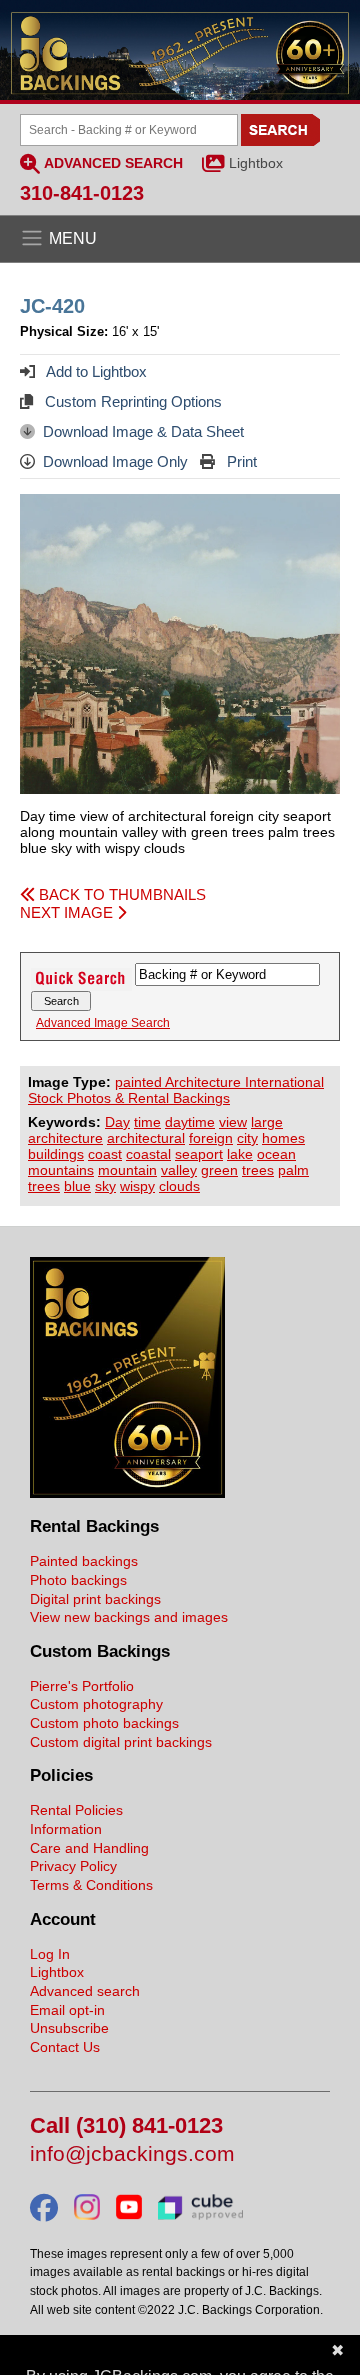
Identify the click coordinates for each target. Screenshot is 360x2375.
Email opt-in (67, 2010)
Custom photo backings (104, 1723)
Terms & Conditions (91, 1885)
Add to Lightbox (95, 371)
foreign (211, 1138)
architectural (146, 1138)
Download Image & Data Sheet (143, 431)
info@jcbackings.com (132, 2154)
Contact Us (65, 2047)
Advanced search (85, 1991)
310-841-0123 (82, 193)
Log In (50, 1954)
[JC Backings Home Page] (127, 1493)
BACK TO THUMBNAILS (120, 894)
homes (283, 1138)
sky (105, 1186)
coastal (148, 1154)
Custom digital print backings (121, 1742)
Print (240, 461)
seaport (199, 1154)
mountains (61, 1170)
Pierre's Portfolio (82, 1686)
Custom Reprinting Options (131, 401)
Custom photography (96, 1704)
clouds (179, 1186)
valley (179, 1170)
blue (77, 1186)
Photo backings (78, 1580)
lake (240, 1154)
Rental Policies (76, 1810)
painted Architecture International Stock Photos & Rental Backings (176, 1090)
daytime (190, 1122)
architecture (65, 1138)
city (247, 1138)
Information (66, 1829)
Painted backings (84, 1561)
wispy (137, 1186)
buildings (56, 1154)
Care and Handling (89, 1848)
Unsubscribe (69, 2028)
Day (117, 1122)
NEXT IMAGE (68, 912)
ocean (276, 1154)
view (233, 1122)
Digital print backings (95, 1599)
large (267, 1122)
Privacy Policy (73, 1866)
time (147, 1122)
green (219, 1170)
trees (258, 1170)
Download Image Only (115, 461)
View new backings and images (129, 1617)
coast (105, 1154)
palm (293, 1170)
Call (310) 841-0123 (126, 2126)
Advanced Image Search (103, 1023)
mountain (127, 1170)
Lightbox (256, 163)
